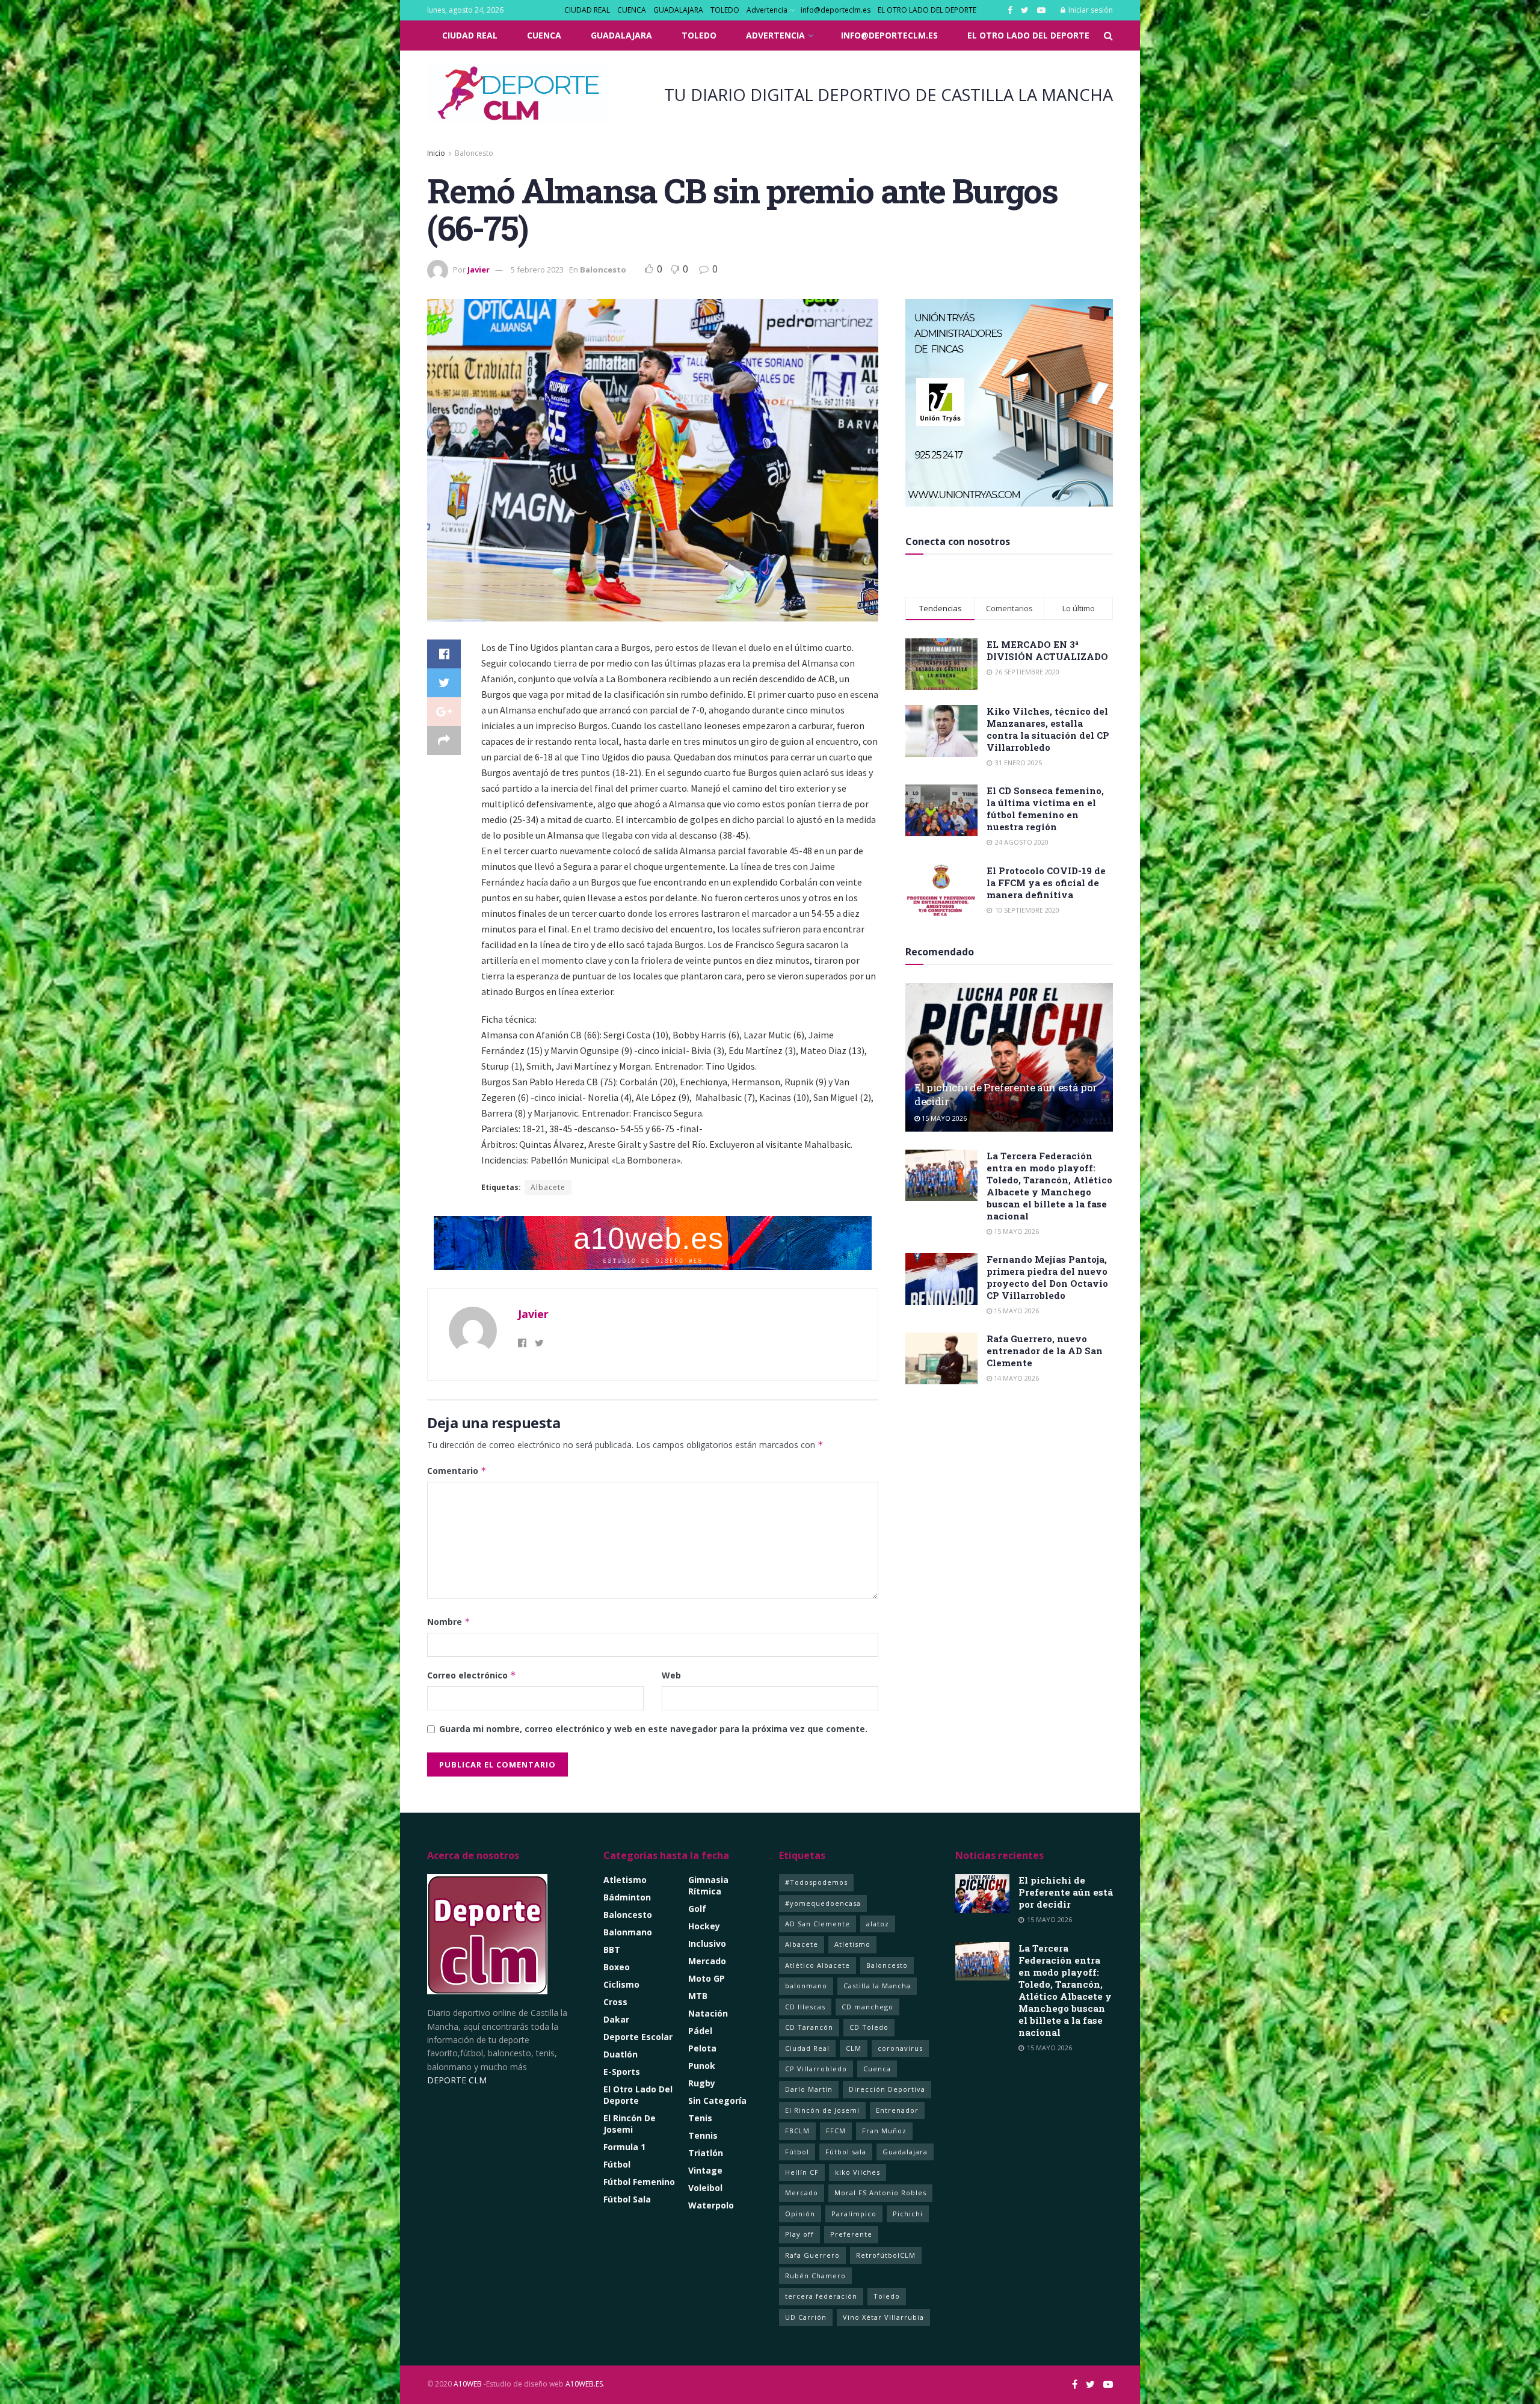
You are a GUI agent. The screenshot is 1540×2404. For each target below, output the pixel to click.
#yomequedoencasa (823, 1903)
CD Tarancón (809, 2027)
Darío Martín (809, 2089)
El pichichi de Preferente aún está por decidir (1066, 1892)
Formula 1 (624, 2147)
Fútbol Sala (627, 2199)
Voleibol (705, 2188)
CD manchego (867, 2007)
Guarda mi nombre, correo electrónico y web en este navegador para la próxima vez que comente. (653, 1729)
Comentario (457, 1471)
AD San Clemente (818, 1924)
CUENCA (632, 10)
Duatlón (621, 2054)
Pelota (702, 2048)
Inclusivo (707, 1943)
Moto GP (707, 1978)
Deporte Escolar (638, 2037)
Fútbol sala (846, 2152)
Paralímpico (854, 2214)
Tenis (700, 2118)
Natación (708, 2013)
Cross (615, 2002)
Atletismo (625, 1880)
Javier (479, 270)
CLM (854, 2048)
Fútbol (617, 2164)
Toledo (887, 2296)
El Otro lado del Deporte (638, 2095)
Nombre (449, 1622)
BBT (612, 1949)
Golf (697, 1909)
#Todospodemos (816, 1882)
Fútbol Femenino (639, 2182)
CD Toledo (869, 2027)
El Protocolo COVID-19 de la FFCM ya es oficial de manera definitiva (1046, 883)
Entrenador (897, 2110)
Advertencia (767, 10)
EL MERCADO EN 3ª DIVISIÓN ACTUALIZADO (1047, 650)
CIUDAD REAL (587, 10)
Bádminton (627, 1897)
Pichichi (908, 2214)
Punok (702, 2066)
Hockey (704, 1926)
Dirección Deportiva (887, 2089)
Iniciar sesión (1090, 10)
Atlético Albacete (818, 1965)
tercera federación (821, 2296)
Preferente (851, 2234)
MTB (698, 1996)
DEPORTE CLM (457, 2080)
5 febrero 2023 (537, 270)
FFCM (836, 2131)
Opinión (800, 2214)
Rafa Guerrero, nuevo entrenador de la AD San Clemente (1045, 1351)
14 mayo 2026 (1015, 1378)
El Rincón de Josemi (822, 2110)
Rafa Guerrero (812, 2255)
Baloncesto (474, 153)
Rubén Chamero (815, 2276)
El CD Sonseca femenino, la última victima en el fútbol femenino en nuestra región (1045, 809)
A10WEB (468, 2384)
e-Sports (622, 2072)
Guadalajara (905, 2152)
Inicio (436, 153)
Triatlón (706, 2153)
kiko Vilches (858, 2172)
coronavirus (900, 2048)
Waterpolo (711, 2205)
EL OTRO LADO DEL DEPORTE (927, 10)
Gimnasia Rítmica (708, 1885)
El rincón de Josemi (630, 2124)
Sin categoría (717, 2100)
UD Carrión (806, 2317)
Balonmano (628, 1932)
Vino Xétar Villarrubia (883, 2317)
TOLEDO (725, 10)
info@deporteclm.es (836, 10)
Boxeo (617, 1967)
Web (671, 1675)
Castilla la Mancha (877, 1986)
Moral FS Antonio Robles (880, 2193)
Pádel (700, 2031)
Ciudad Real (807, 2048)
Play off (799, 2234)
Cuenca (877, 2069)
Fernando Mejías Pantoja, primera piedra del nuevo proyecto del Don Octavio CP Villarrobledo (1047, 1277)
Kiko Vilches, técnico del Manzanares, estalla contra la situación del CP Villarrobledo (1048, 729)
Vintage (705, 2170)
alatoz (878, 1924)
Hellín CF (802, 2172)
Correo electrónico (472, 1675)
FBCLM (797, 2131)
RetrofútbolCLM (886, 2255)
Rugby (702, 2083)
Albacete (548, 1187)
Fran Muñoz (884, 2131)
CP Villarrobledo (816, 2069)
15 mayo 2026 (943, 1118)
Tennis (703, 2135)
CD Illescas (805, 2007)
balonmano (806, 1986)
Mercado (707, 1961)
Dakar (616, 2019)
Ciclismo (621, 1984)
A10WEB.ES (583, 2384)
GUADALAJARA (678, 10)
